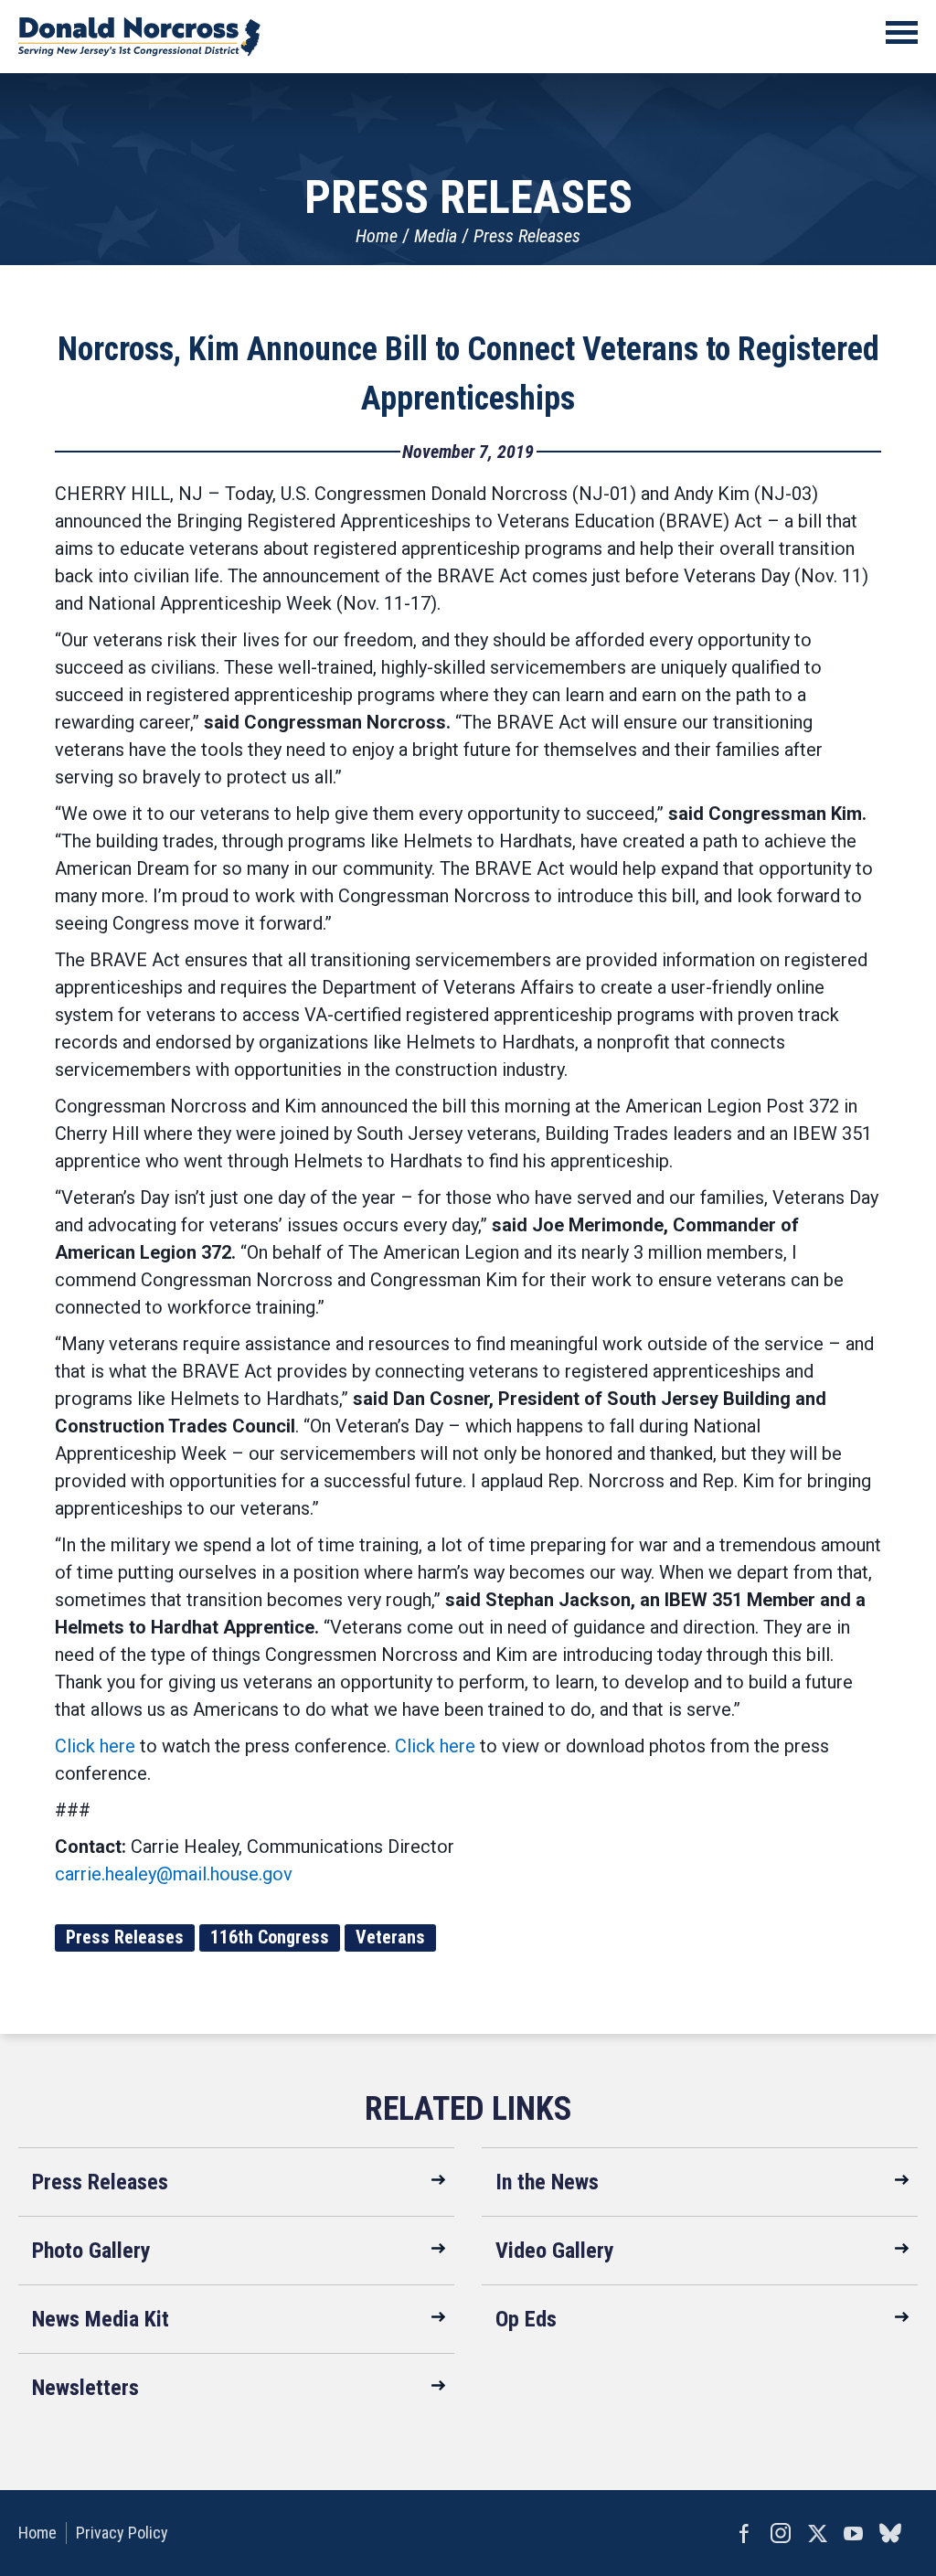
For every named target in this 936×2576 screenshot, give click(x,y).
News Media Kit (101, 2319)
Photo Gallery (91, 2251)
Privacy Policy (122, 2533)
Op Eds (526, 2319)
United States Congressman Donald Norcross (139, 37)
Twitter (817, 2533)
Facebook (744, 2533)
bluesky (890, 2533)
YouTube (854, 2533)
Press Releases (527, 236)
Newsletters (85, 2388)
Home (377, 236)
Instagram (781, 2533)
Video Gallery (555, 2251)
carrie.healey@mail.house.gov (174, 1874)
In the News (547, 2182)
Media (436, 236)
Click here (95, 1746)
